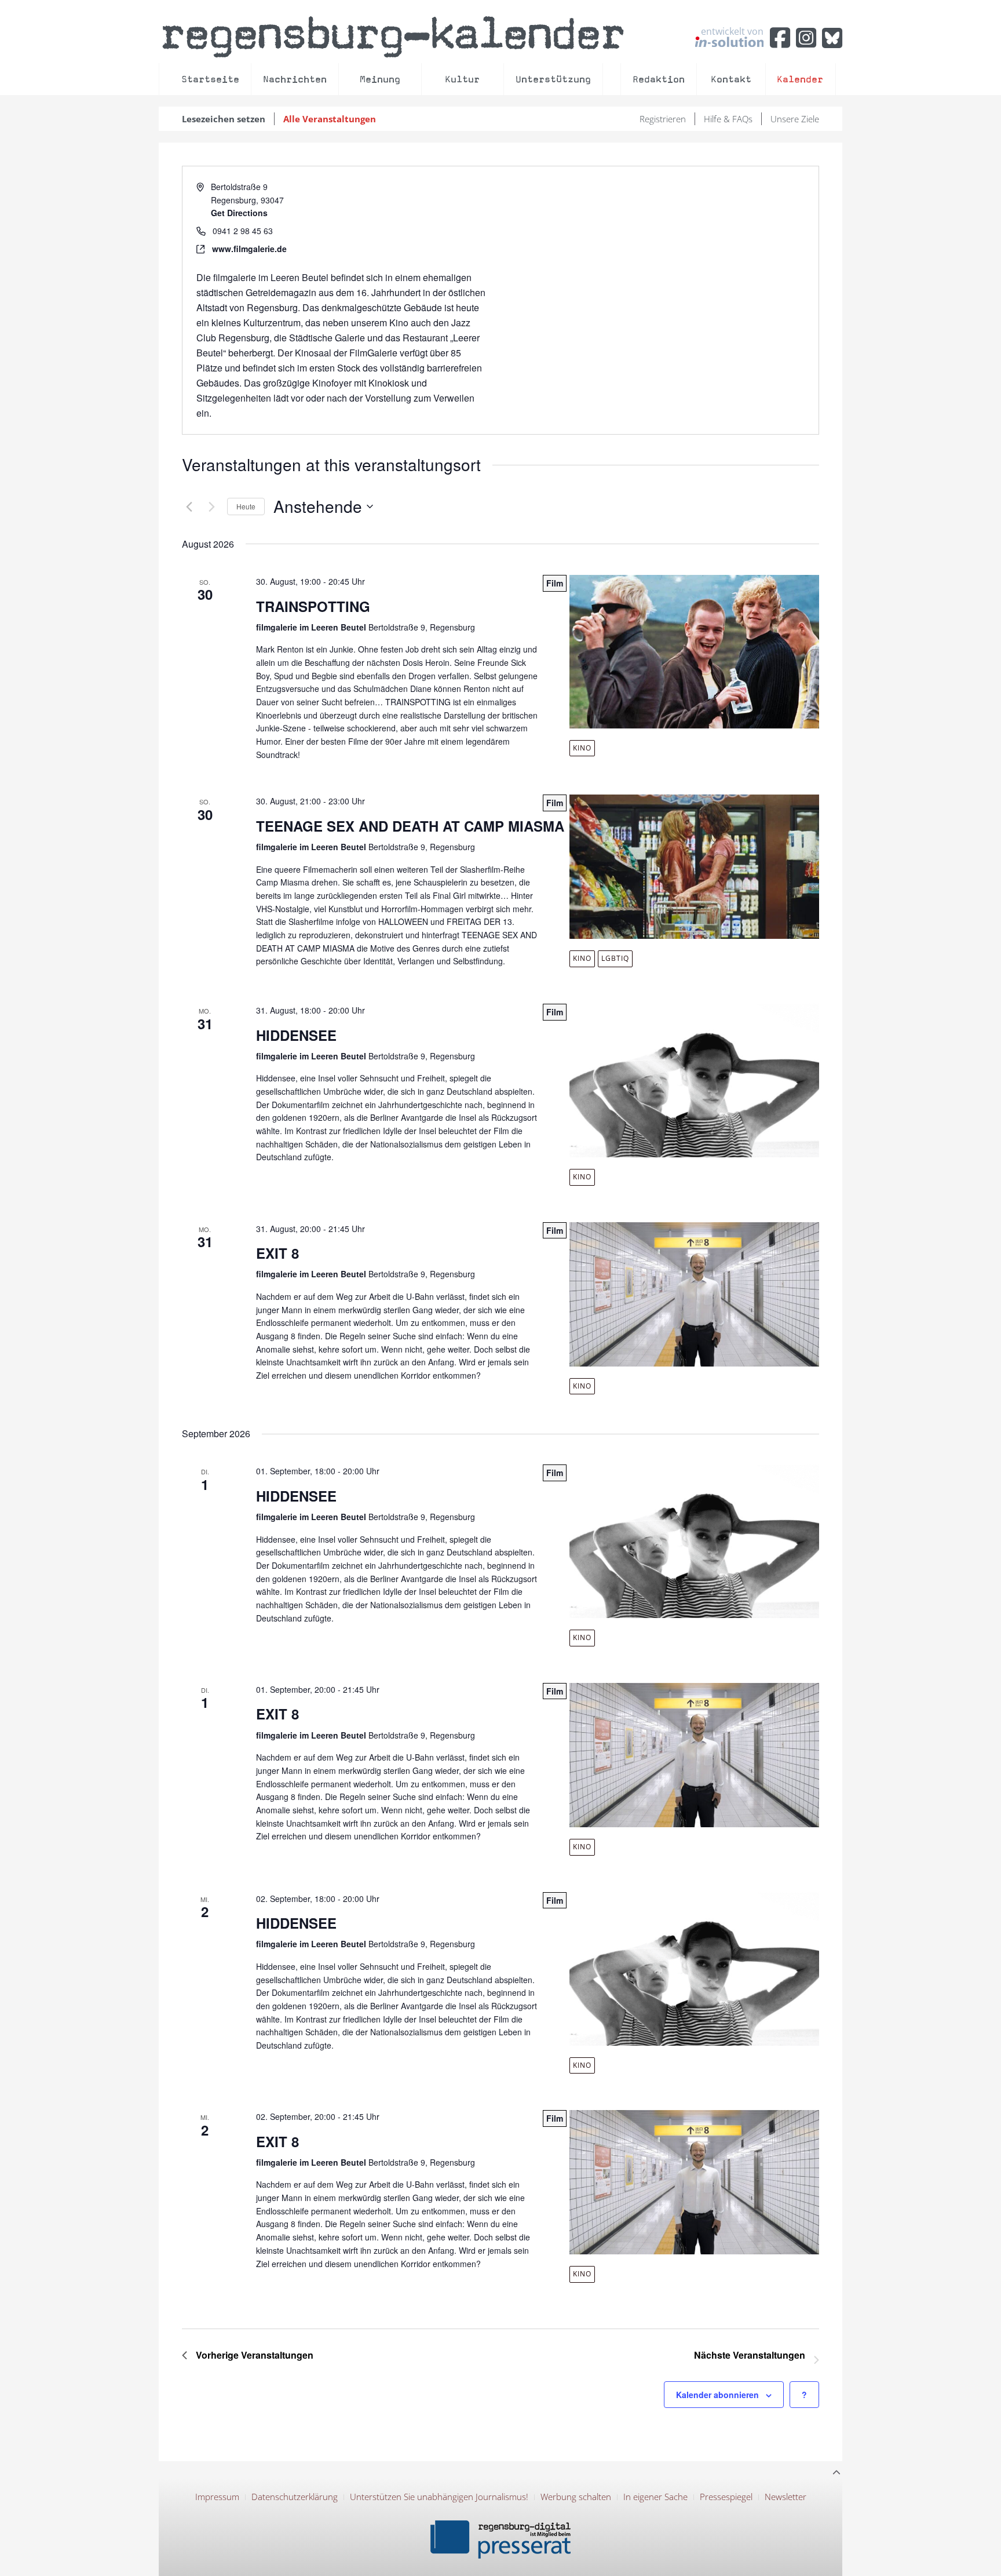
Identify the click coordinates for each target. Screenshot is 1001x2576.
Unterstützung (553, 79)
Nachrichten (295, 79)
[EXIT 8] (698, 1294)
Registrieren (663, 119)
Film (555, 583)
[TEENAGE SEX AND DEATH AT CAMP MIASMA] (698, 867)
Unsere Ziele (795, 119)
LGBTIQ (615, 958)
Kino (582, 748)
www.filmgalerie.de (249, 249)
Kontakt (731, 79)
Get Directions (239, 213)
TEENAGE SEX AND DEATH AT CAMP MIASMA (410, 826)
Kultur (462, 79)
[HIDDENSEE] (698, 1081)
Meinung (380, 79)
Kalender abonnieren (717, 2395)
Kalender (800, 79)
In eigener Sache (655, 2497)
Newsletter (786, 2497)
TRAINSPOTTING (313, 606)
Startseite (210, 79)
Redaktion (659, 79)
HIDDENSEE (296, 1035)
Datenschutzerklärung (295, 2497)
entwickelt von (732, 32)
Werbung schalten (576, 2497)
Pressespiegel (726, 2497)
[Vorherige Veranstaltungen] (189, 507)
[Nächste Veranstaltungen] (211, 507)
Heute (246, 506)
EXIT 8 (277, 1253)
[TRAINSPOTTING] (698, 652)
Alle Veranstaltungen (330, 119)
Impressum (217, 2497)
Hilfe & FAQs (728, 119)
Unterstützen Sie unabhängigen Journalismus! (439, 2497)
